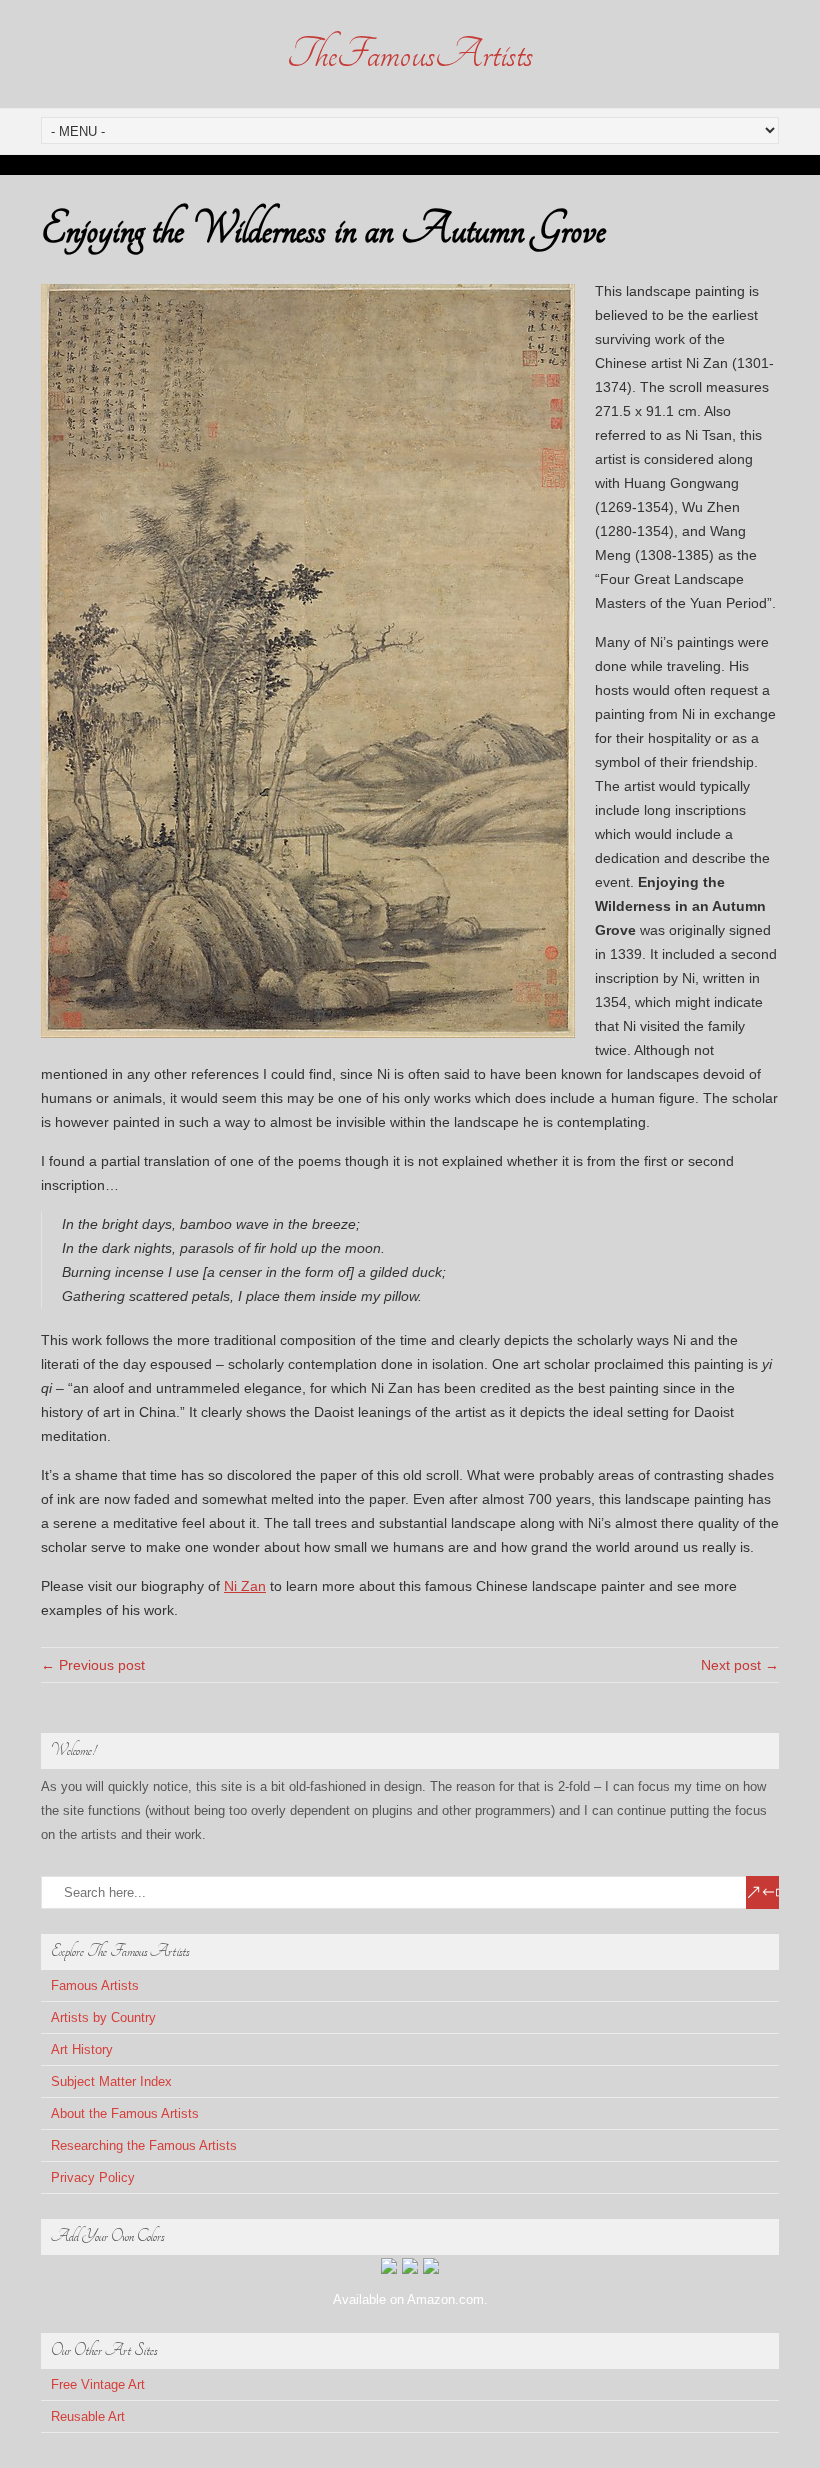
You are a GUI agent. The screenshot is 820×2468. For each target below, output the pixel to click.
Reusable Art (88, 2416)
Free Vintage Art (98, 2384)
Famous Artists (95, 1985)
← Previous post (93, 1665)
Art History (82, 2049)
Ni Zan (245, 1586)
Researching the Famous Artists (144, 2145)
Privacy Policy (93, 2177)
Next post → (740, 1665)
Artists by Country (103, 2017)
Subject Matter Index (111, 2081)
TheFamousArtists (410, 54)
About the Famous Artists (125, 2113)
